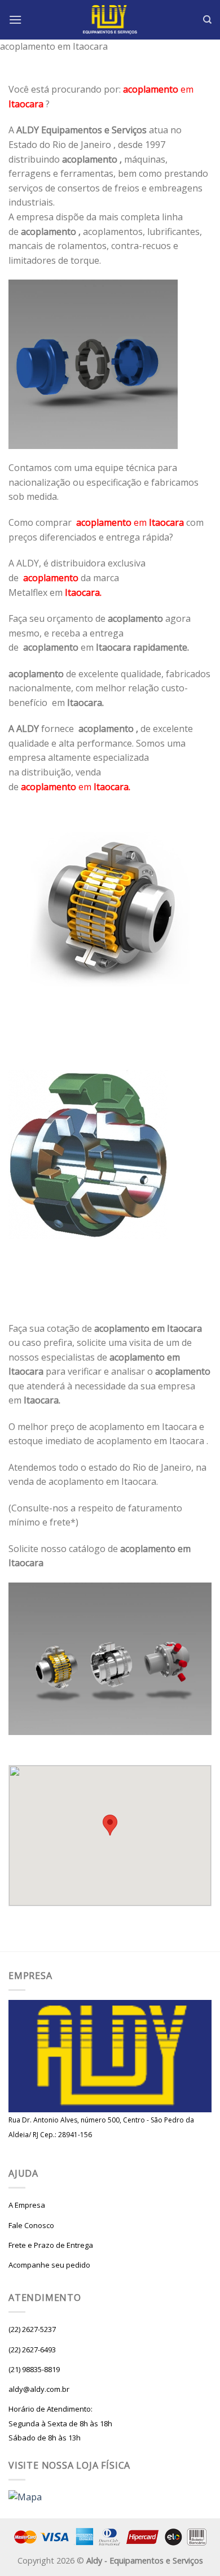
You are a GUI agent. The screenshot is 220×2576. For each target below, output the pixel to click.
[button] (110, 1825)
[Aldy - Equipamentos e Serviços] (110, 20)
